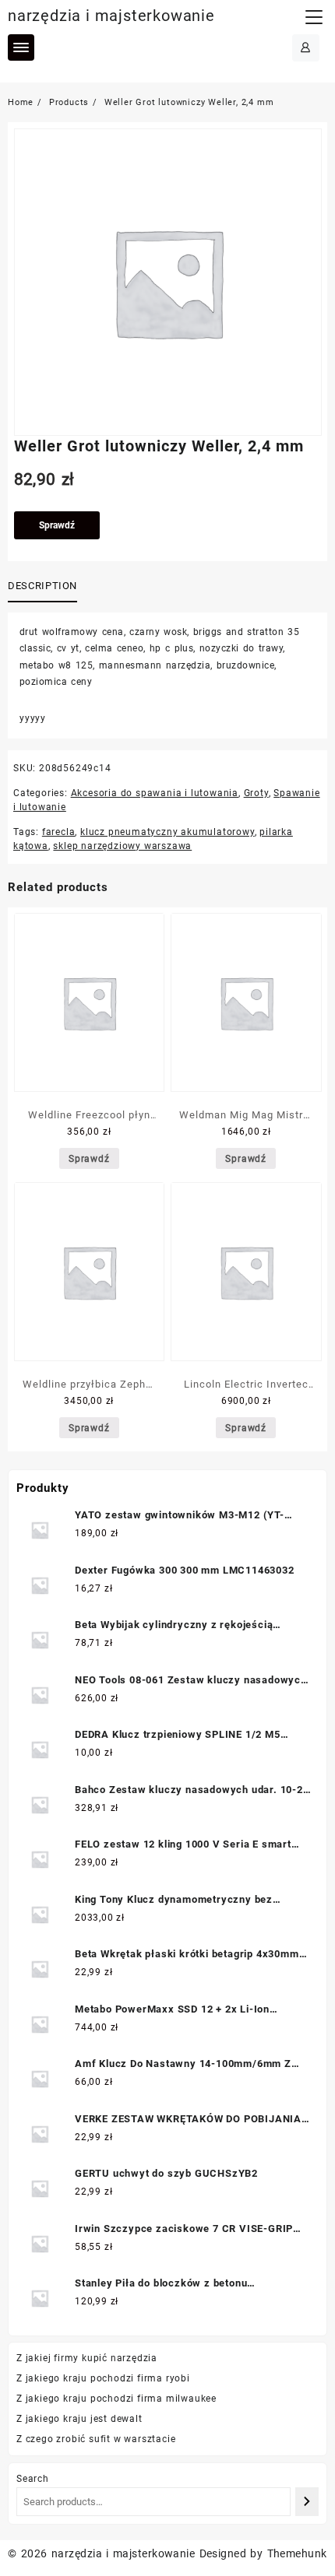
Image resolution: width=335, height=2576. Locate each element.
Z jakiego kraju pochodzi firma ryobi (103, 2378)
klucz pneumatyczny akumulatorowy (167, 832)
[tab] (46, 587)
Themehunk (297, 2553)
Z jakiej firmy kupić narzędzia (87, 2358)
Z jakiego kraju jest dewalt (79, 2419)
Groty (256, 793)
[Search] (307, 2502)
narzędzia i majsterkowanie (111, 16)
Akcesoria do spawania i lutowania (155, 793)
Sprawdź (57, 525)
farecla (59, 832)
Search (33, 2479)
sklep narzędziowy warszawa (122, 846)
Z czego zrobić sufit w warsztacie (96, 2439)
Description (42, 586)
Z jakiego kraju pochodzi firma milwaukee (116, 2399)
